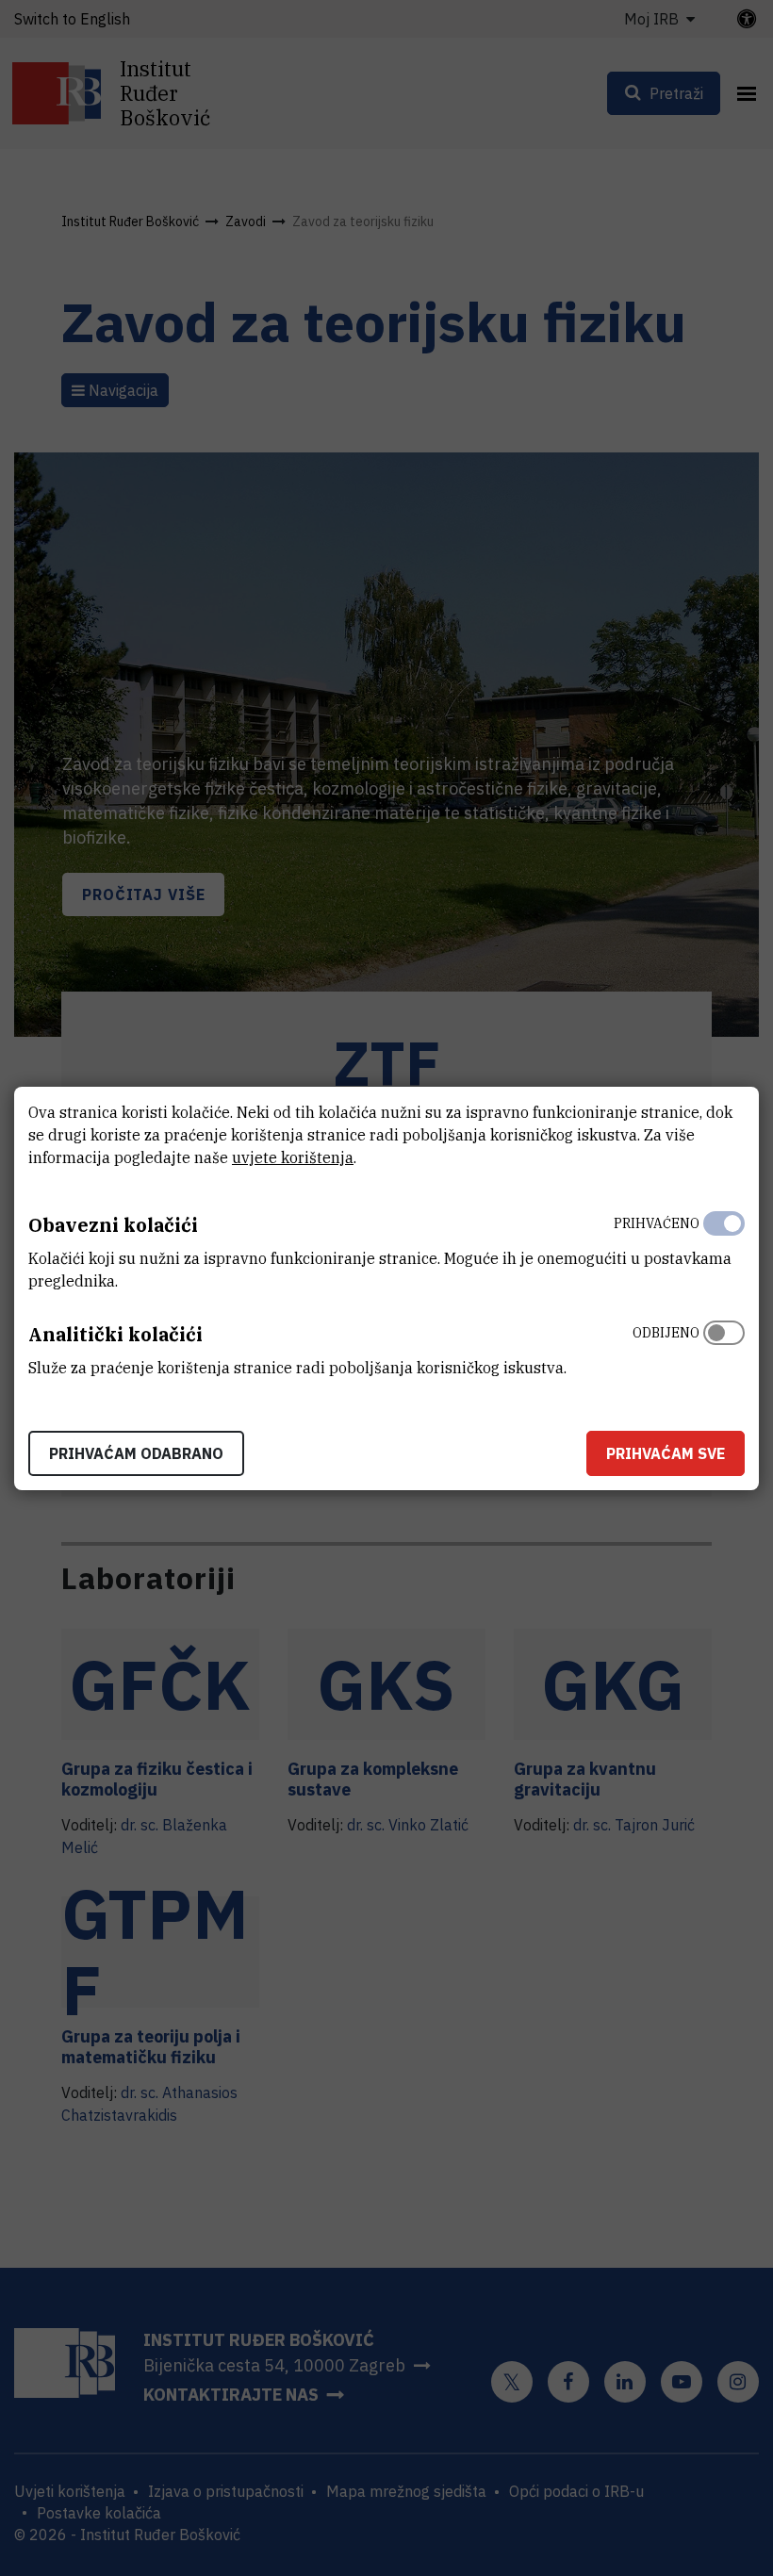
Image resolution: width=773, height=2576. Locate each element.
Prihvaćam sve (666, 1453)
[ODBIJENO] (724, 1346)
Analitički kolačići (115, 1334)
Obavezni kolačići (113, 1225)
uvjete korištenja (293, 1157)
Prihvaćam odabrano (136, 1453)
